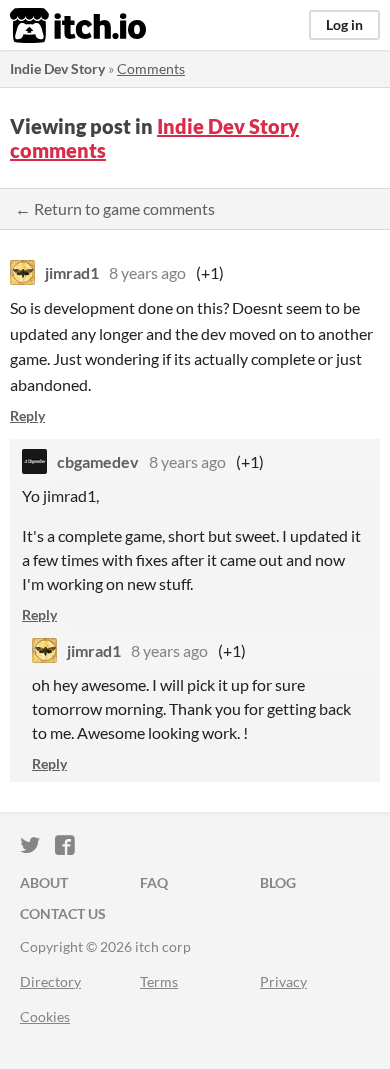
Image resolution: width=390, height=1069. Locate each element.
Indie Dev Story (57, 68)
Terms (159, 981)
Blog (278, 882)
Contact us (63, 913)
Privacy (283, 981)
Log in (344, 24)
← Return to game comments (115, 208)
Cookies (45, 1016)
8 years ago (147, 272)
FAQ (154, 882)
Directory (50, 981)
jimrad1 (72, 272)
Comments (151, 68)
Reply (27, 415)
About (44, 882)
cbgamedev (98, 461)
